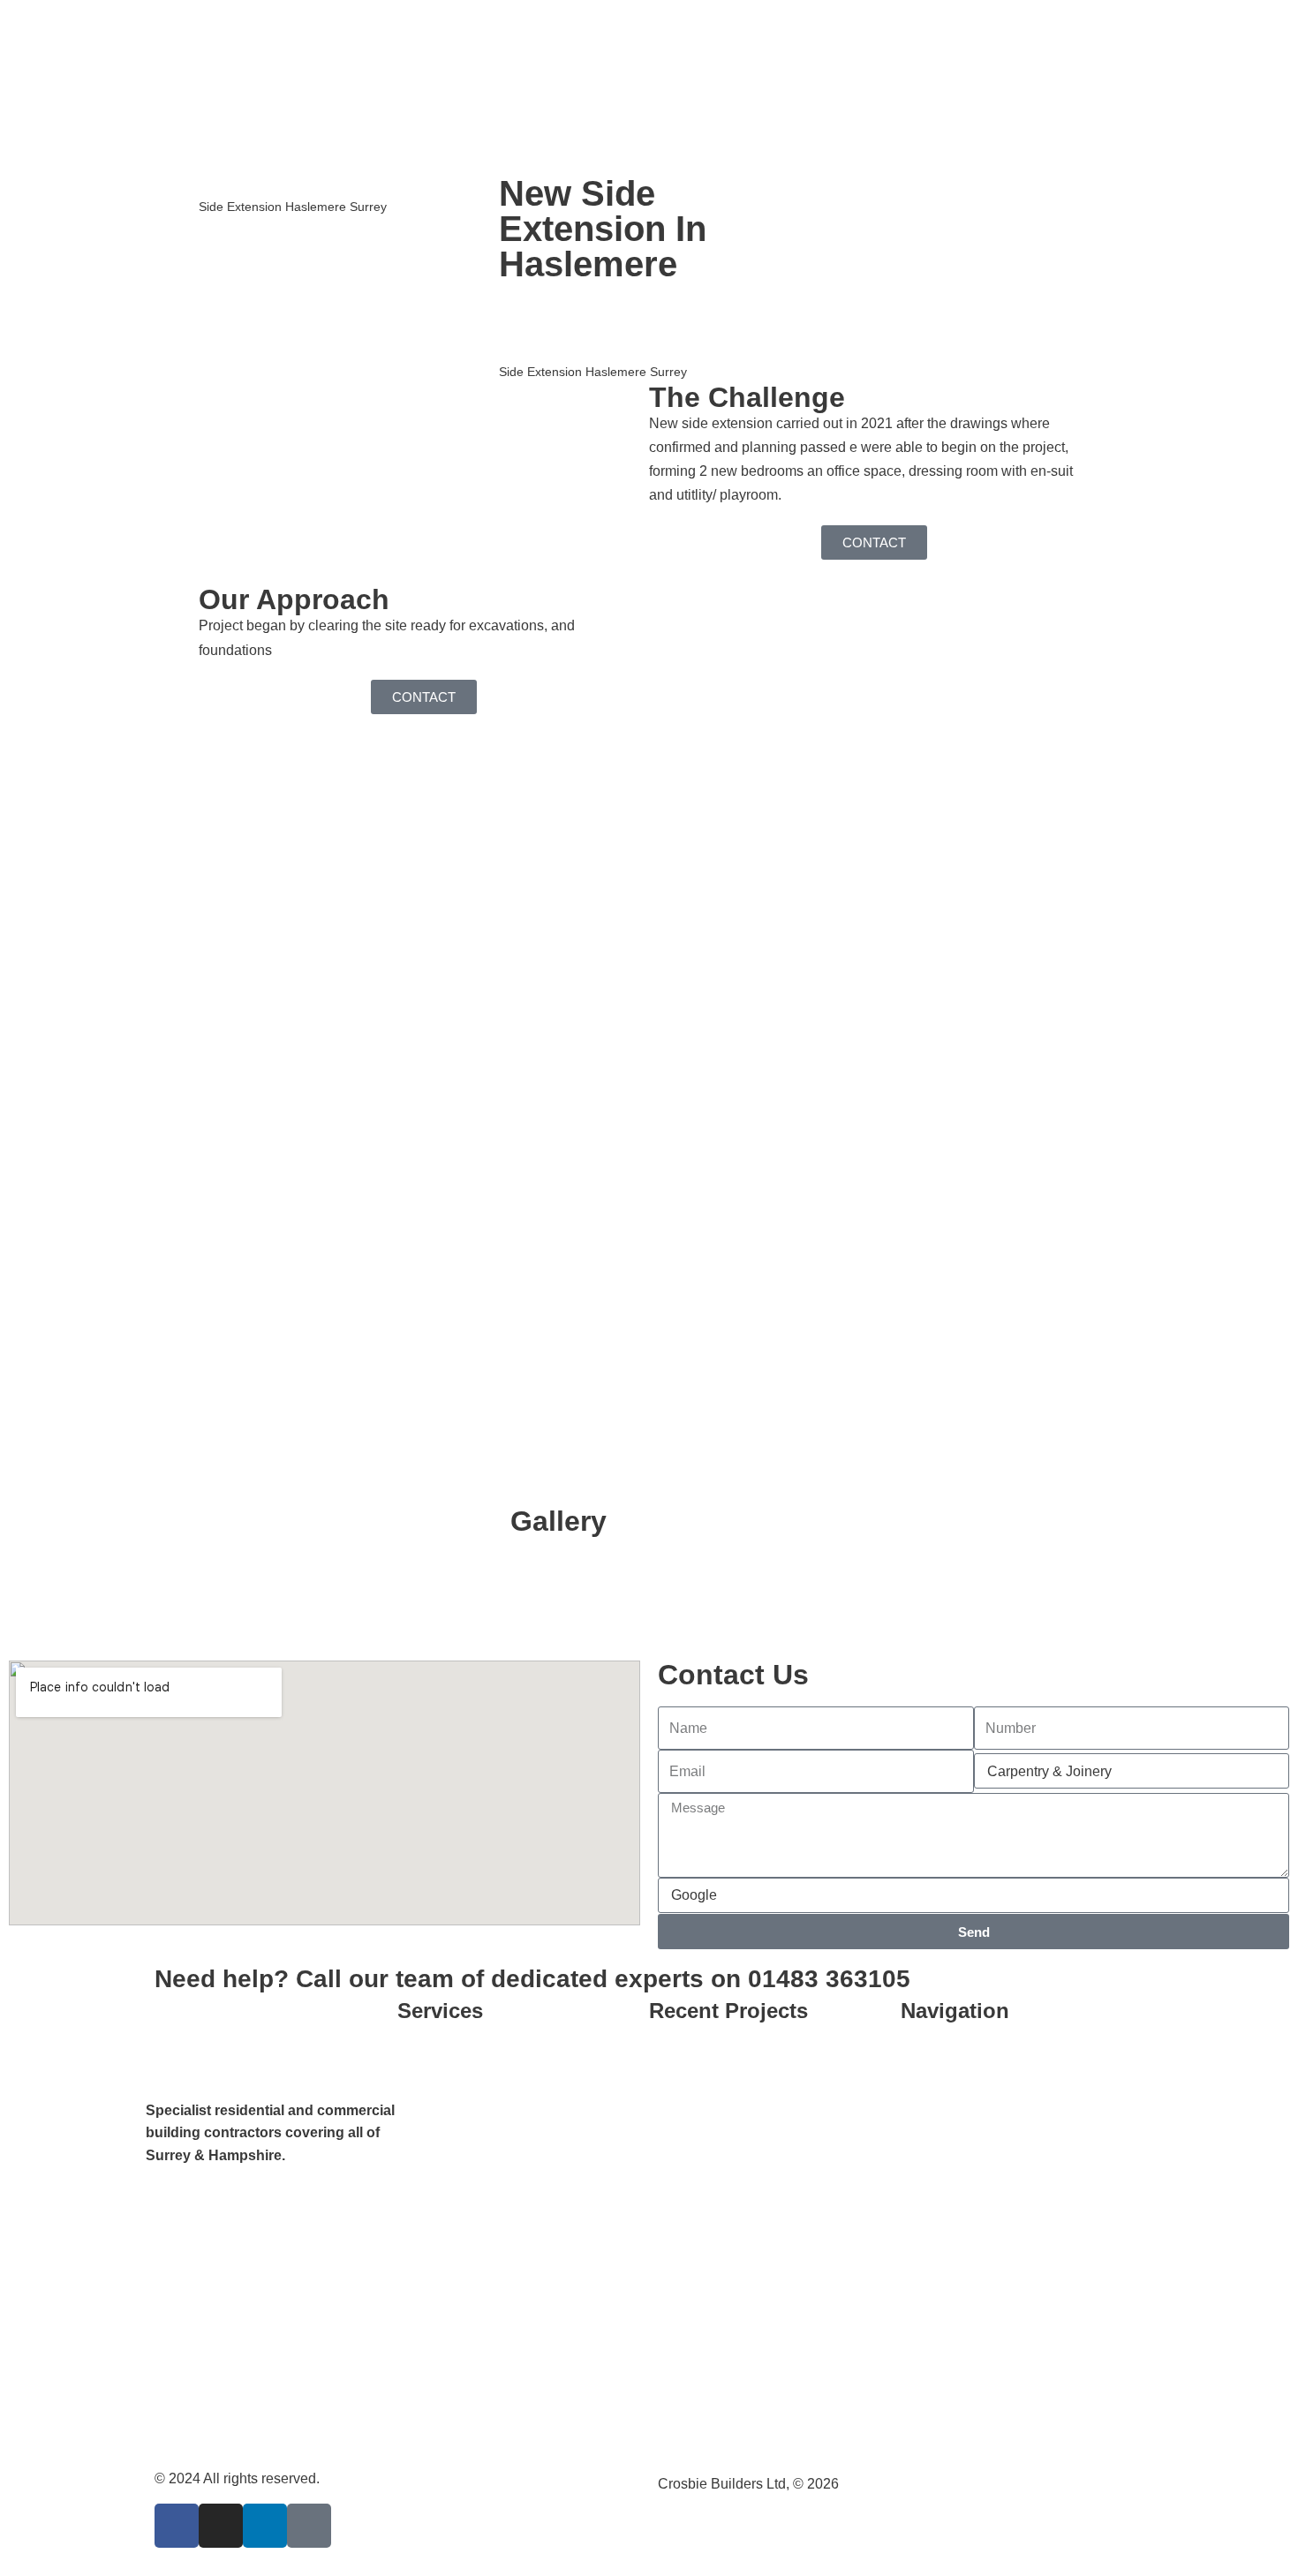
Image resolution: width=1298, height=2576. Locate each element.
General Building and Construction (523, 2181)
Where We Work (466, 2384)
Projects (334, 185)
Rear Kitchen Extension (741, 2280)
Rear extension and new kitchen (767, 2239)
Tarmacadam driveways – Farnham (747, 2329)
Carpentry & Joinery (477, 2059)
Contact (943, 2140)
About (937, 2100)
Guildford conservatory (737, 2158)
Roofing (440, 2303)
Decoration (449, 2100)
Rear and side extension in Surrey (773, 2199)
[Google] (309, 2526)
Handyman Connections (491, 2425)
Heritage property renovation (504, 2262)
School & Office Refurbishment (511, 2343)
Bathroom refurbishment (742, 2059)
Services (946, 2181)
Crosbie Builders (245, 185)
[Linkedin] (265, 2526)
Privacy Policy (963, 2262)
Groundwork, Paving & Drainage (517, 2222)
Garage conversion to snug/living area (770, 2109)
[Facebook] (177, 2526)
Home (937, 2059)
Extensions (450, 2140)
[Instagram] (221, 2526)
